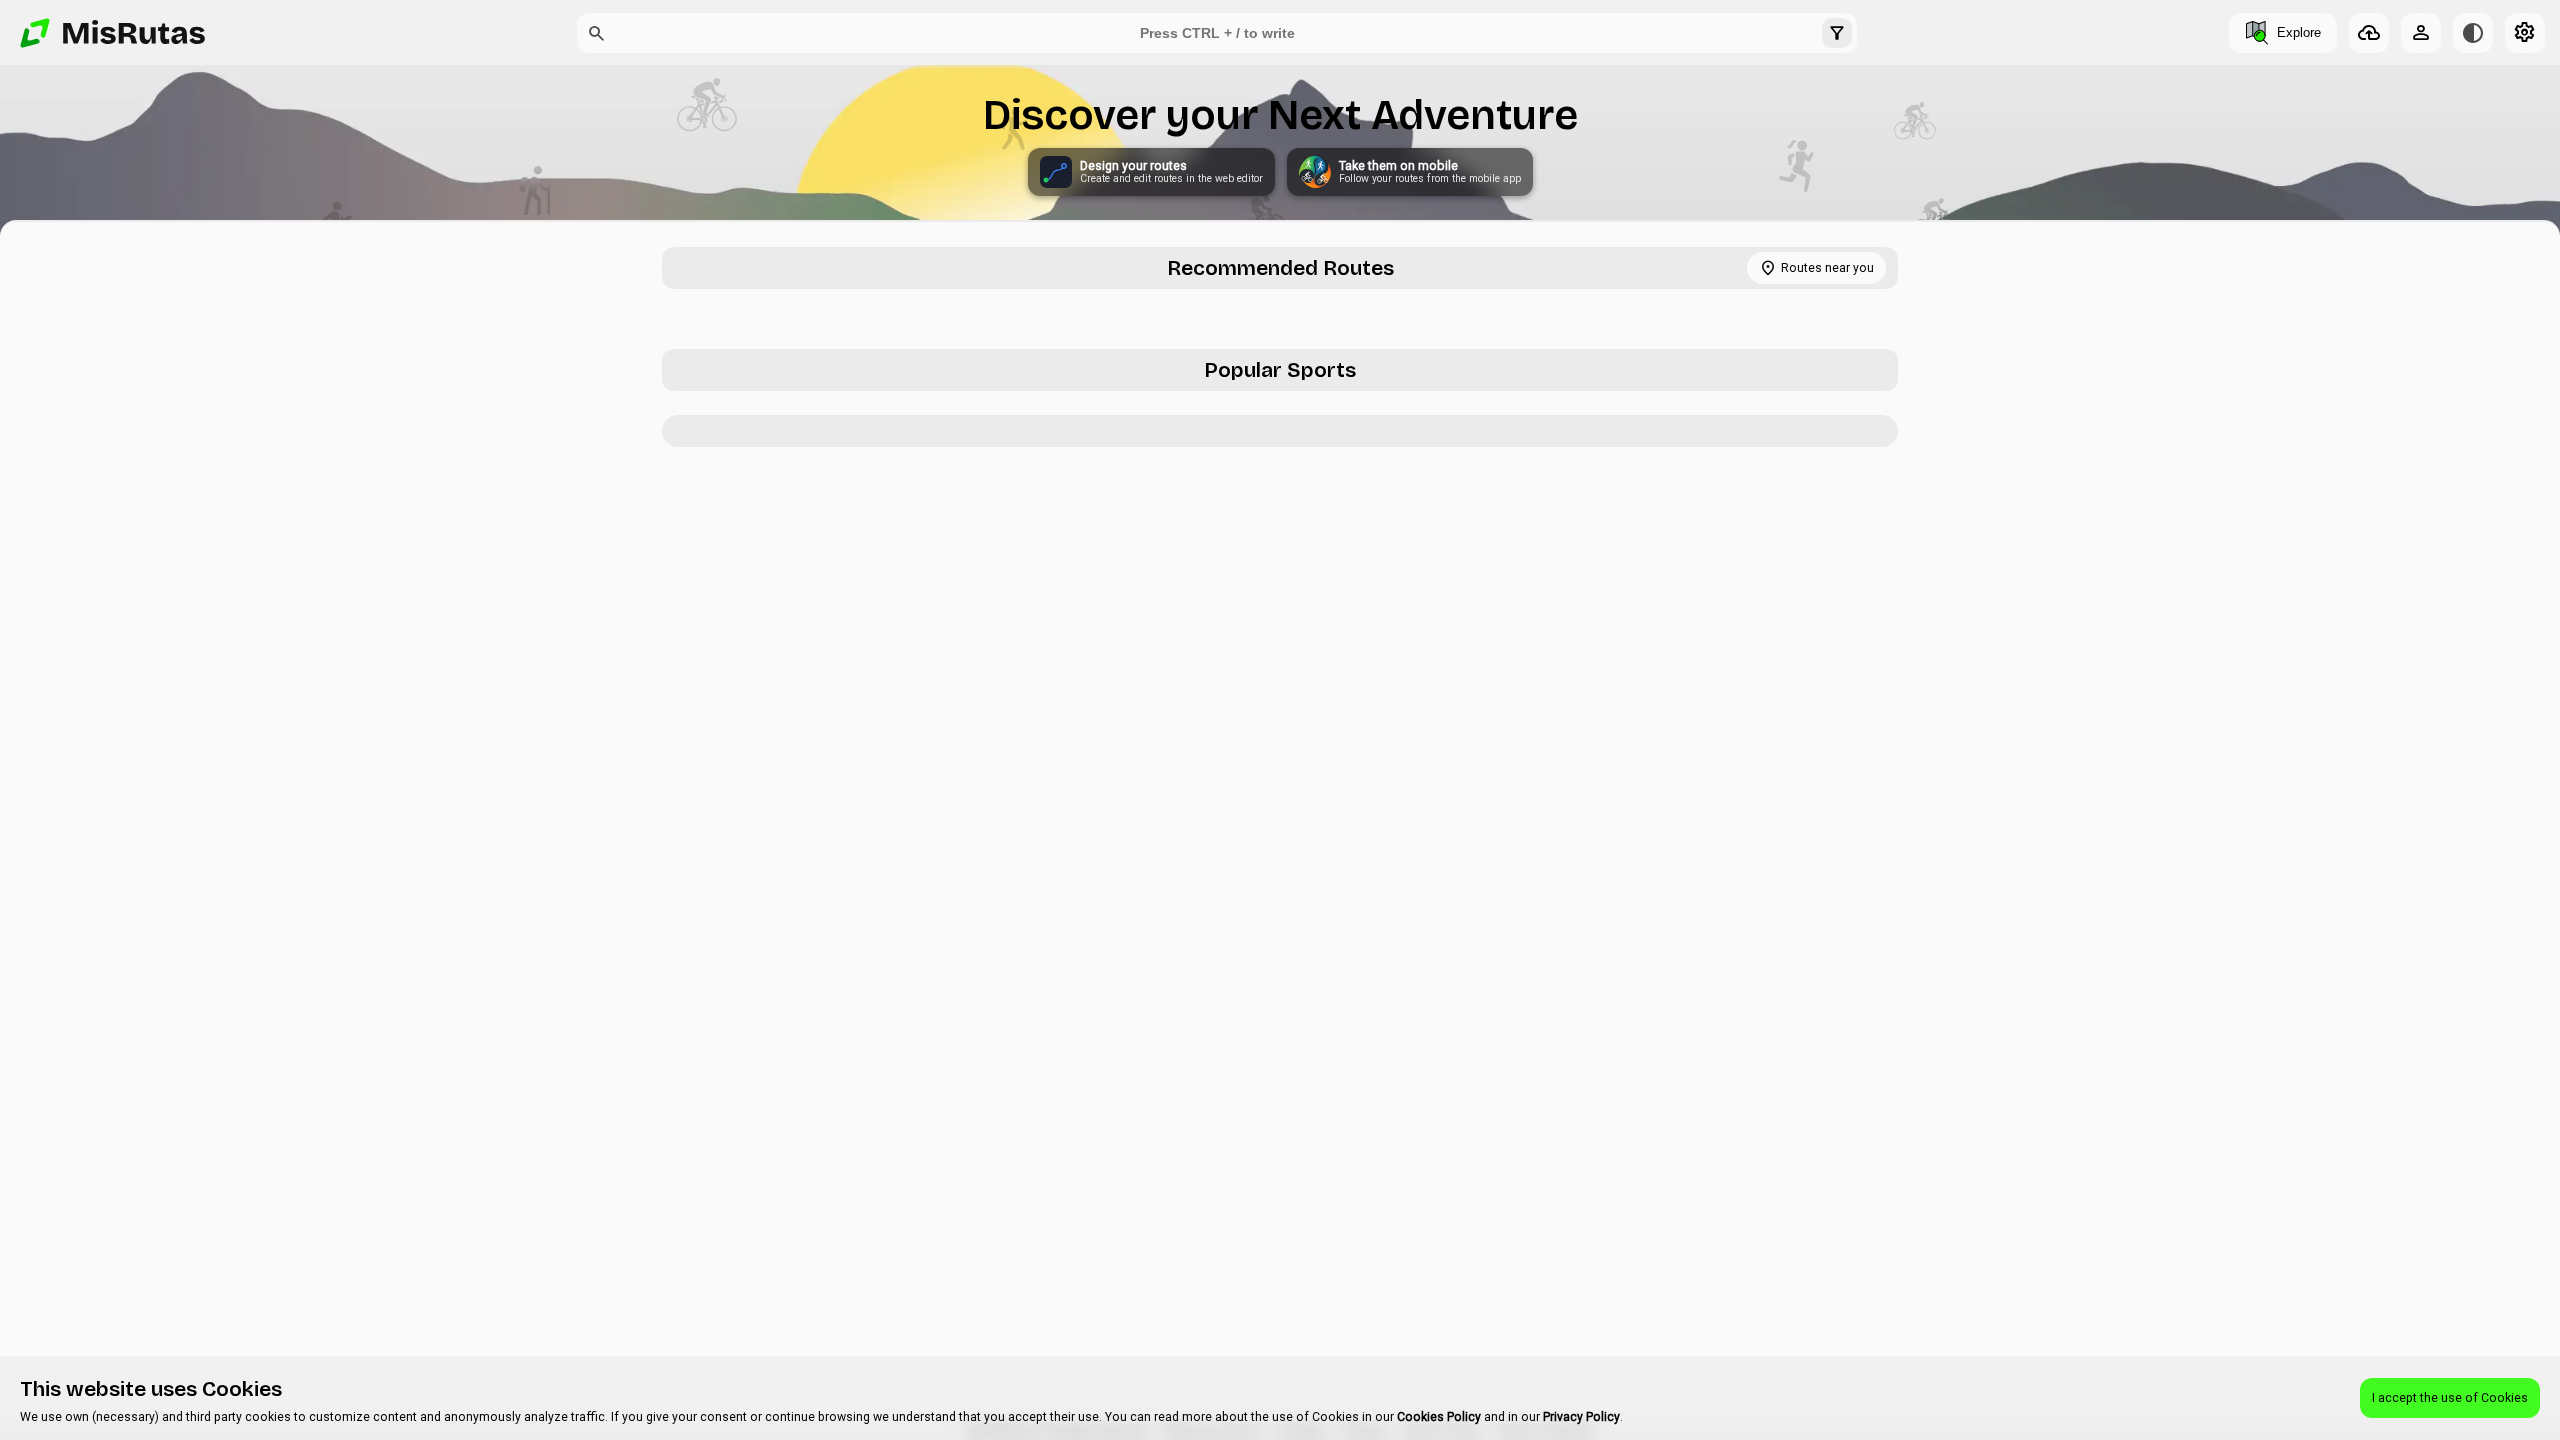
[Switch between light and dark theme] (2473, 33)
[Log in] (2421, 33)
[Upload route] (2369, 33)
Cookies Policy (1439, 1417)
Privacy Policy (1581, 1417)
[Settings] (2525, 33)
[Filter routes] (1837, 33)
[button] (597, 33)
